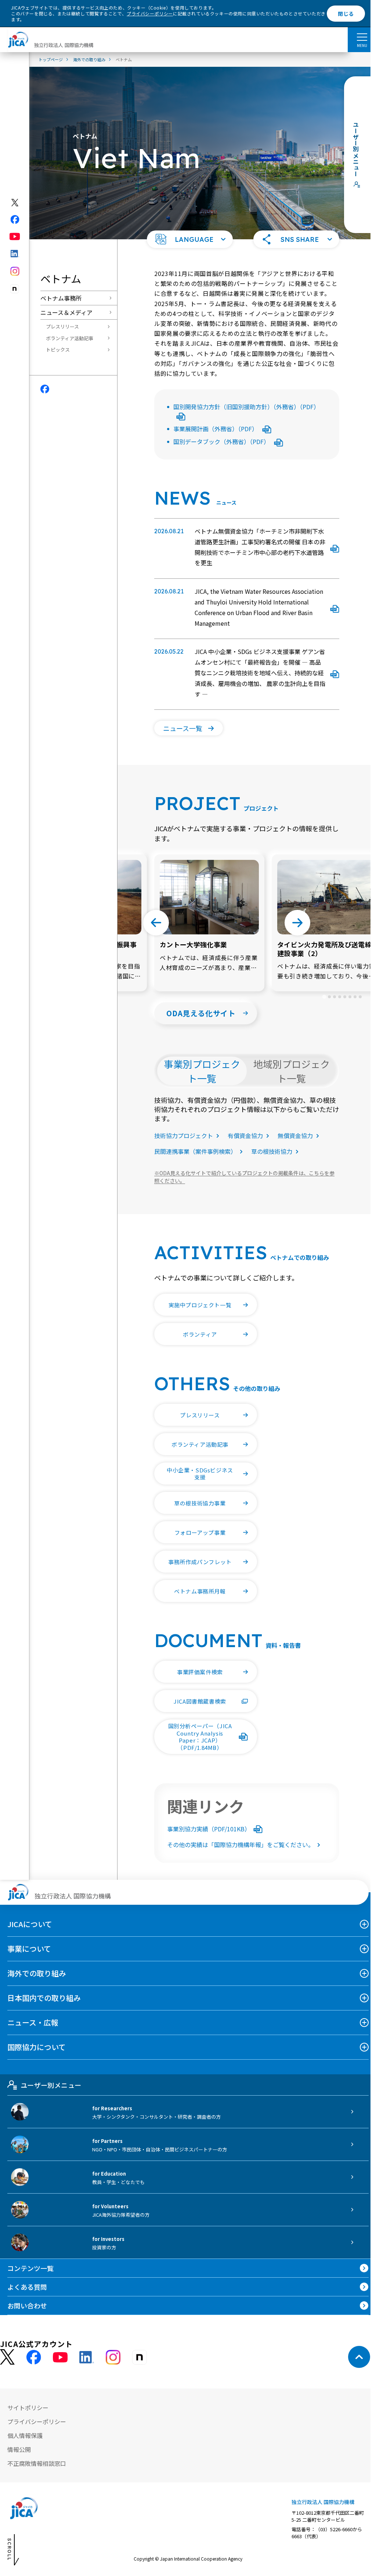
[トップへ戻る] (359, 2357)
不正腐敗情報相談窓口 (37, 2463)
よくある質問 (27, 2287)
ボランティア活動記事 (70, 338)
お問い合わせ (27, 2306)
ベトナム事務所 (61, 298)
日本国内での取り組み (44, 1998)
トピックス (58, 350)
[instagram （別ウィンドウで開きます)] (113, 2357)
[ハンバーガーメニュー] (362, 37)
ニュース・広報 (33, 2022)
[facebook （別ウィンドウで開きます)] (34, 2357)
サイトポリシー (28, 2408)
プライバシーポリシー (150, 13)
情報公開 (19, 2449)
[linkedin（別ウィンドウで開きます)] (15, 254)
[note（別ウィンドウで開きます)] (15, 289)
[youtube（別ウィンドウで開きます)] (15, 237)
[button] (190, 239)
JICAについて (30, 1924)
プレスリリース (62, 326)
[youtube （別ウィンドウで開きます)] (60, 2357)
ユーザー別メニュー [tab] (51, 2085)
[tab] (324, 997)
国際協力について (37, 2047)
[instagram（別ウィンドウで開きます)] (15, 271)
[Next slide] (297, 923)
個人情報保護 (25, 2435)
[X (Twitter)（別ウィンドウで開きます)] (15, 203)
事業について (29, 1949)
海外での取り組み (37, 1973)
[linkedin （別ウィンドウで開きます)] (87, 2357)
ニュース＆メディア (66, 312)
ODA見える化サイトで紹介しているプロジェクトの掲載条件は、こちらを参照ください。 (244, 1177)
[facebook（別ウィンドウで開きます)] (15, 219)
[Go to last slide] (156, 923)
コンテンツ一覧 (30, 2268)
